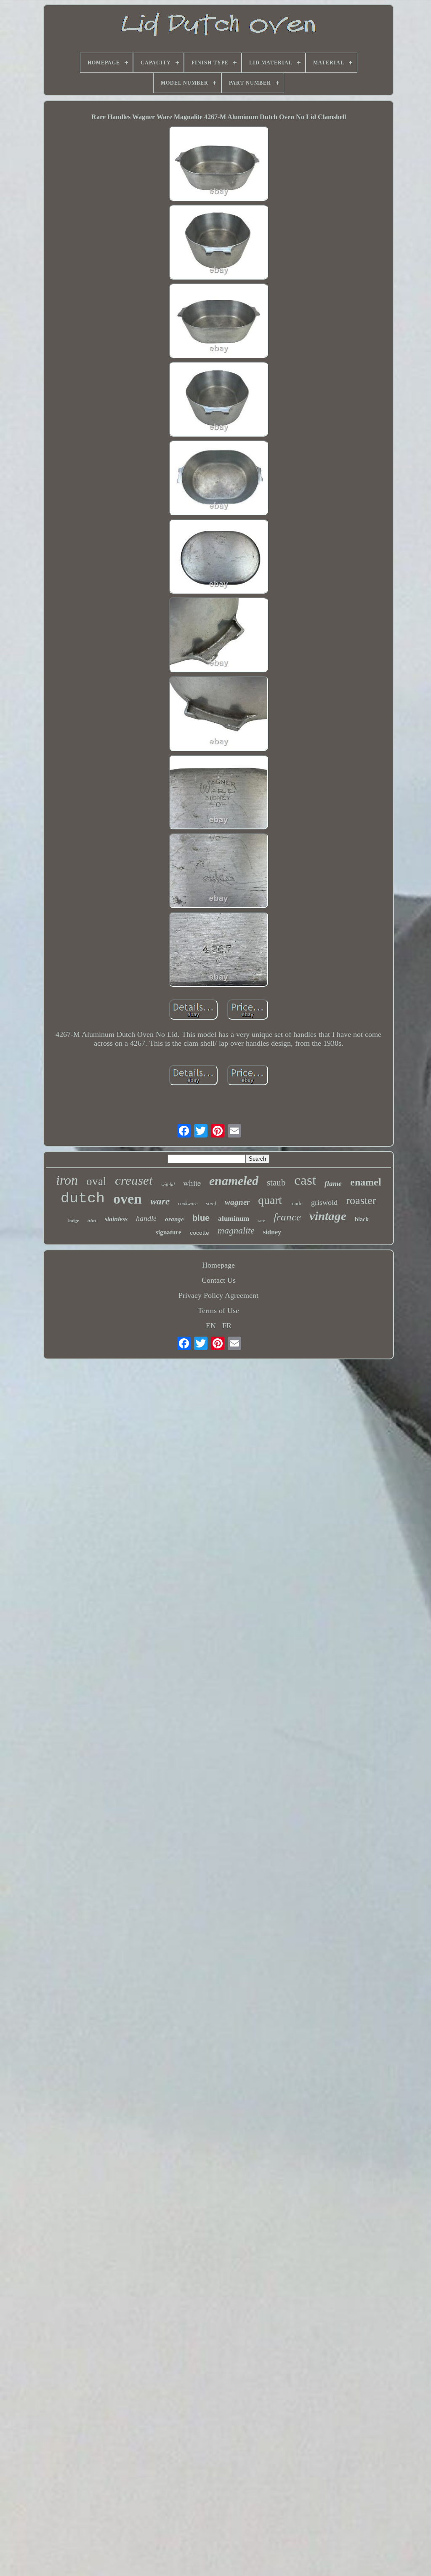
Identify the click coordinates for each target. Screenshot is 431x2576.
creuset (134, 1180)
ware (160, 1201)
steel (211, 1203)
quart (270, 1200)
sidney (272, 1232)
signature (169, 1232)
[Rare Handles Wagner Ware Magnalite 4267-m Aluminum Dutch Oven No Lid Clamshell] (218, 164)
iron (67, 1180)
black (362, 1219)
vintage (328, 1216)
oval (96, 1181)
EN (211, 1326)
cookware (188, 1204)
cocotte (200, 1233)
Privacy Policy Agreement (218, 1295)
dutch (83, 1199)
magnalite (236, 1230)
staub (276, 1183)
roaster (361, 1200)
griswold (324, 1202)
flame (333, 1184)
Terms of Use (218, 1311)
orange (174, 1219)
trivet (92, 1221)
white (192, 1183)
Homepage (218, 1265)
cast (305, 1180)
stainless (116, 1219)
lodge (74, 1220)
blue (201, 1218)
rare (261, 1220)
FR (227, 1326)
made (297, 1203)
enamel (366, 1182)
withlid (168, 1185)
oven (128, 1199)
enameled (234, 1181)
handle (146, 1218)
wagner (237, 1202)
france (287, 1217)
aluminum (234, 1219)
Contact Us (219, 1280)
